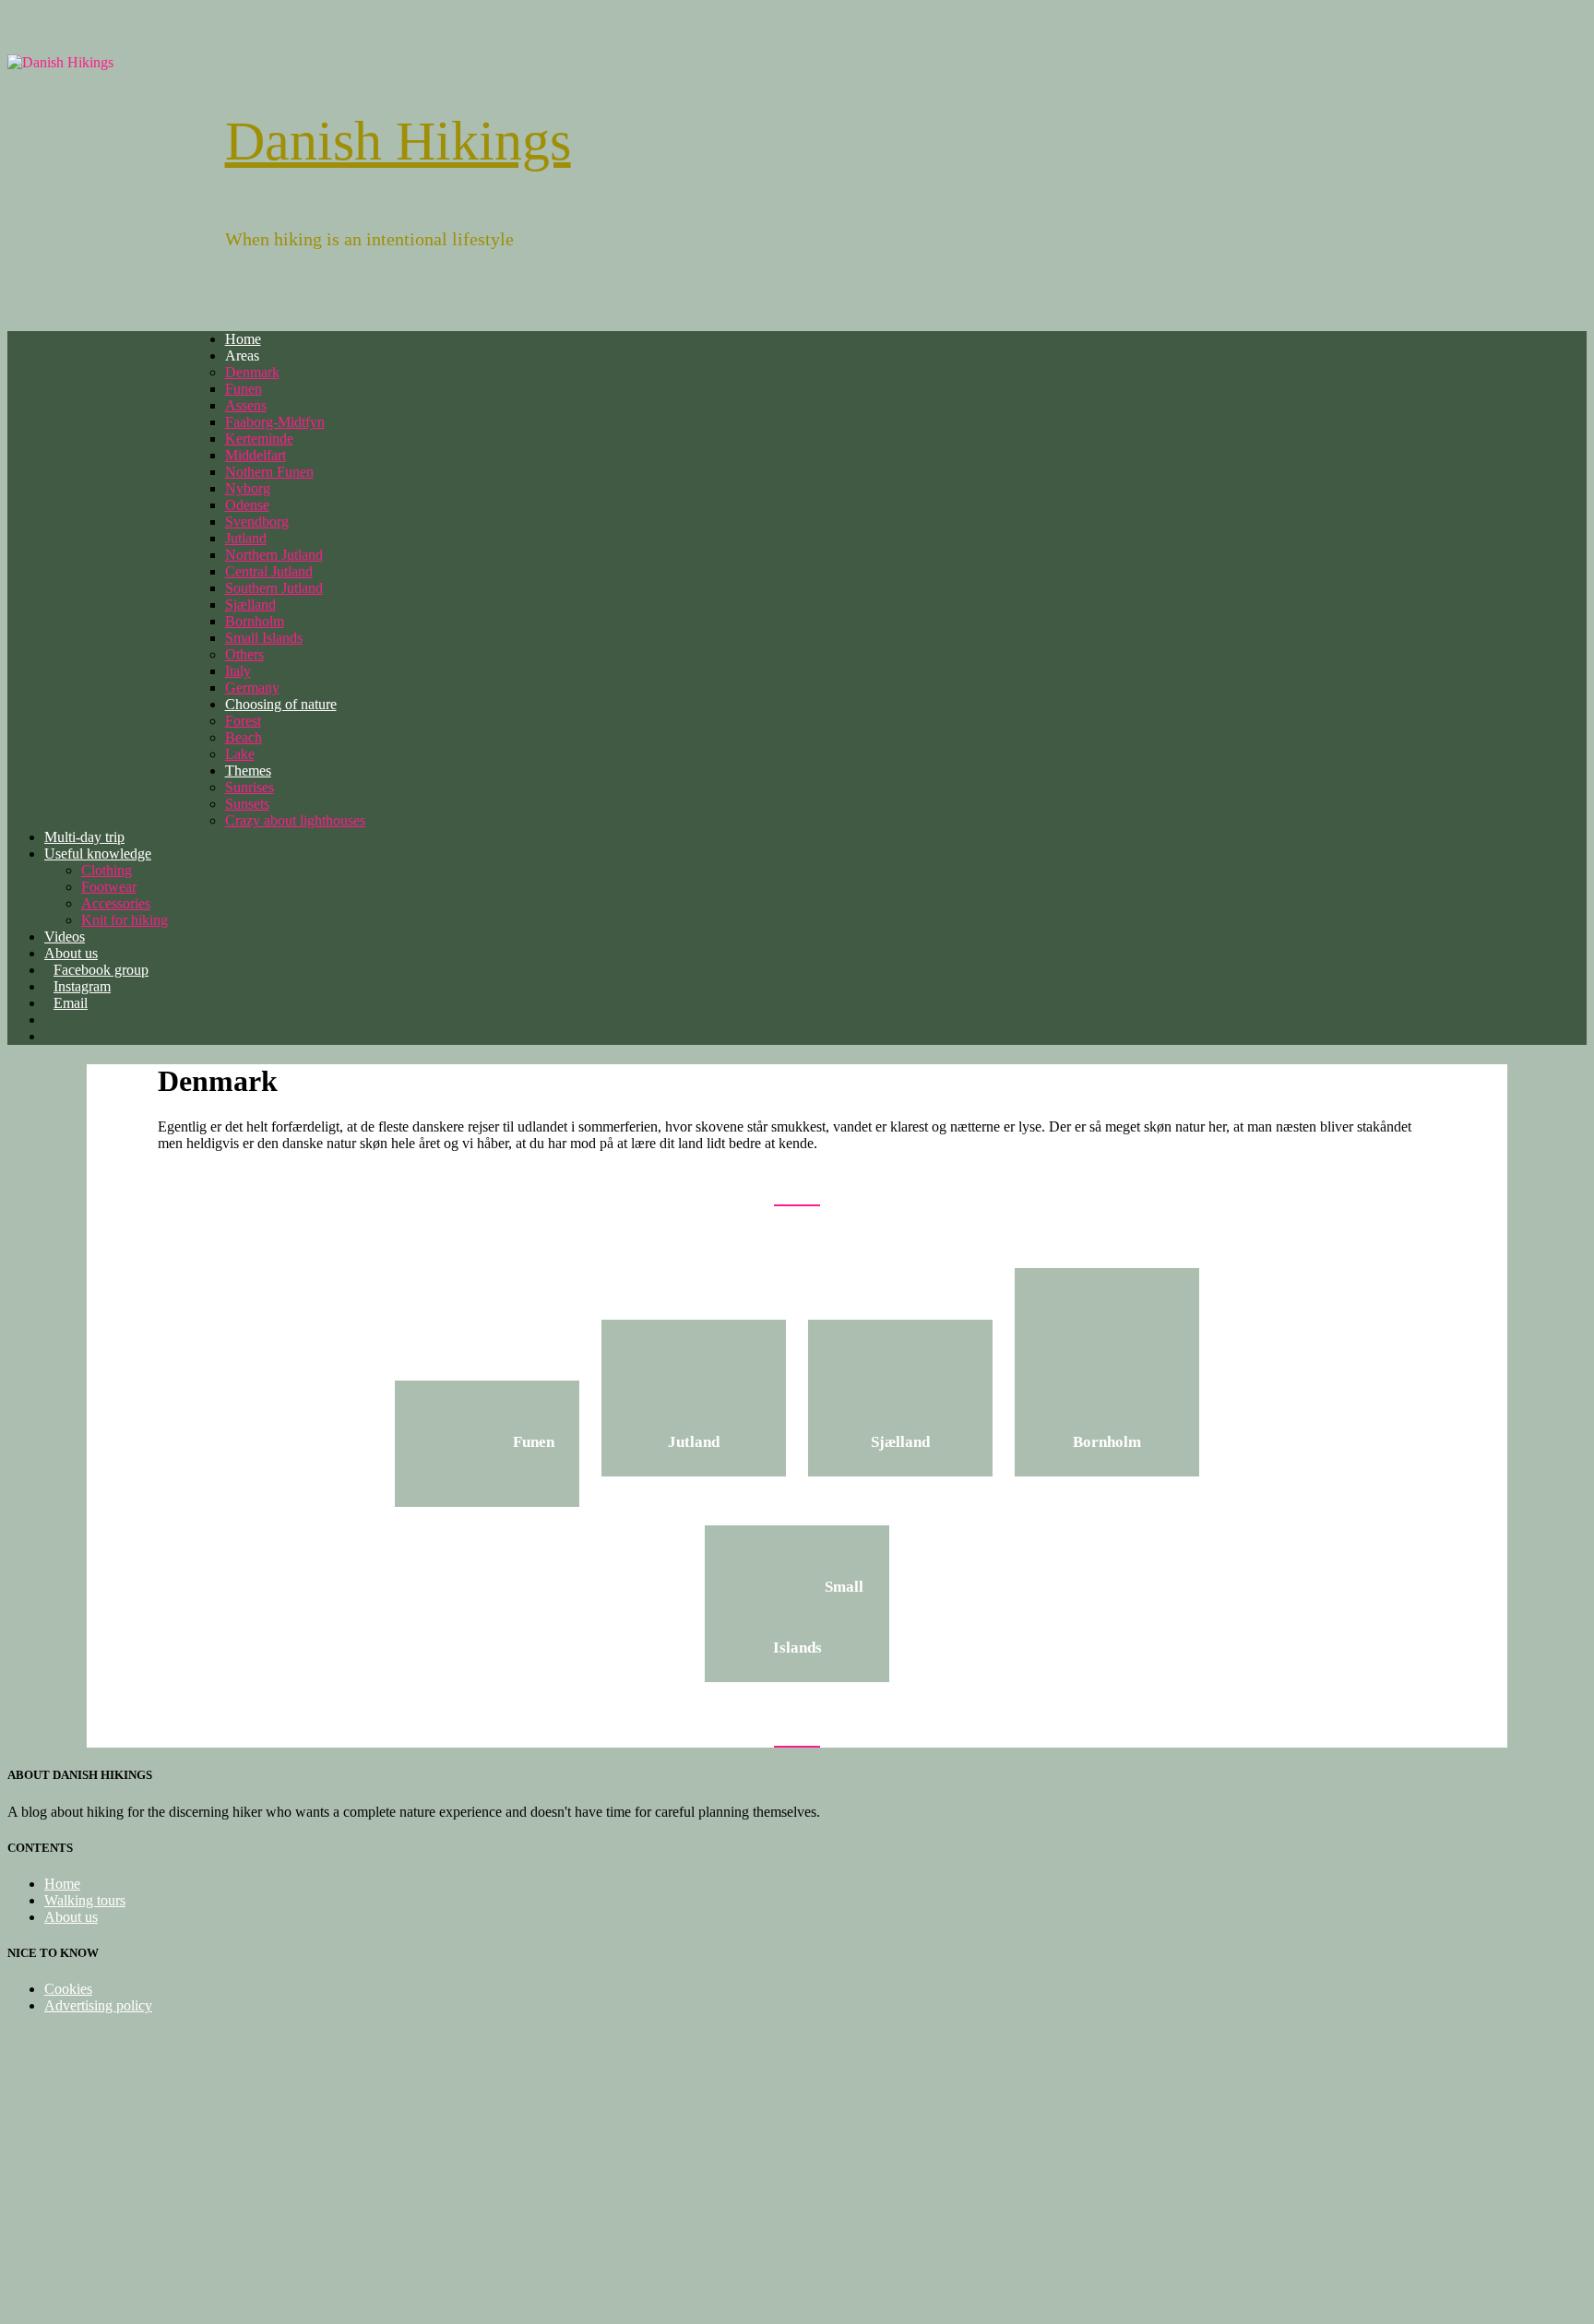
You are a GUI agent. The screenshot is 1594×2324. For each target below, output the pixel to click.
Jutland (246, 538)
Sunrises (250, 787)
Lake (240, 754)
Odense (247, 505)
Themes (248, 771)
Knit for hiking (125, 920)
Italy (238, 671)
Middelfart (256, 455)
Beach (244, 737)
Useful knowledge (98, 854)
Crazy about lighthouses (295, 820)
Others (244, 654)
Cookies (68, 1989)
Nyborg (248, 488)
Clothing (107, 870)
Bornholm (255, 621)
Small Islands (264, 638)
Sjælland (250, 605)
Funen (244, 389)
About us (71, 1917)
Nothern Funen (269, 472)
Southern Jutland (274, 588)
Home (243, 339)
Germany (252, 688)
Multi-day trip (84, 837)
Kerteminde (259, 439)
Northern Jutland (274, 555)
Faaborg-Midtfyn (275, 422)
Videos (65, 937)
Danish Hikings (398, 141)
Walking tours (85, 1900)
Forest (243, 721)
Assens (246, 405)
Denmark (252, 372)
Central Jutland (269, 571)
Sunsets (247, 804)
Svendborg (257, 522)
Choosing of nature (281, 704)
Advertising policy (98, 2005)
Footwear (109, 887)
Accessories (116, 903)
